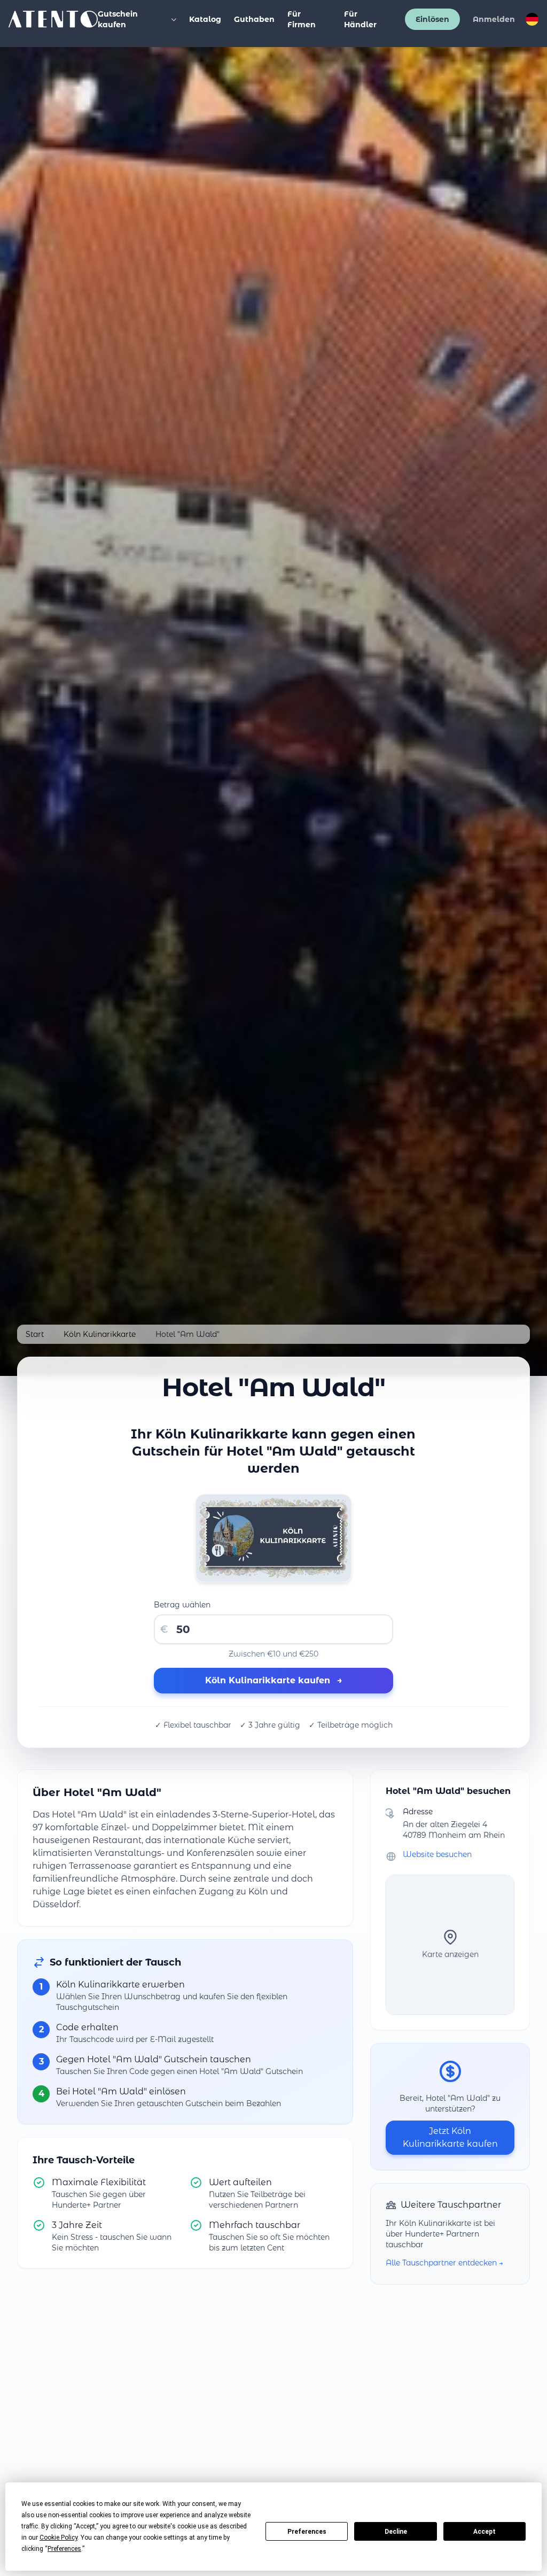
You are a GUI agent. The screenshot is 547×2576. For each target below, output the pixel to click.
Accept (485, 2532)
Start (35, 1334)
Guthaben (254, 19)
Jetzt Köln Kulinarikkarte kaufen (450, 2137)
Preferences (307, 2532)
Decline (396, 2532)
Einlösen (432, 19)
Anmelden (494, 19)
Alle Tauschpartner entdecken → (444, 2263)
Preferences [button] (64, 2549)
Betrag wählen (182, 1605)
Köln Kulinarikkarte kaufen (274, 1680)
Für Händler (360, 19)
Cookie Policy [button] (58, 2538)
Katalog (205, 19)
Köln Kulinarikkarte (100, 1334)
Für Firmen (302, 19)
